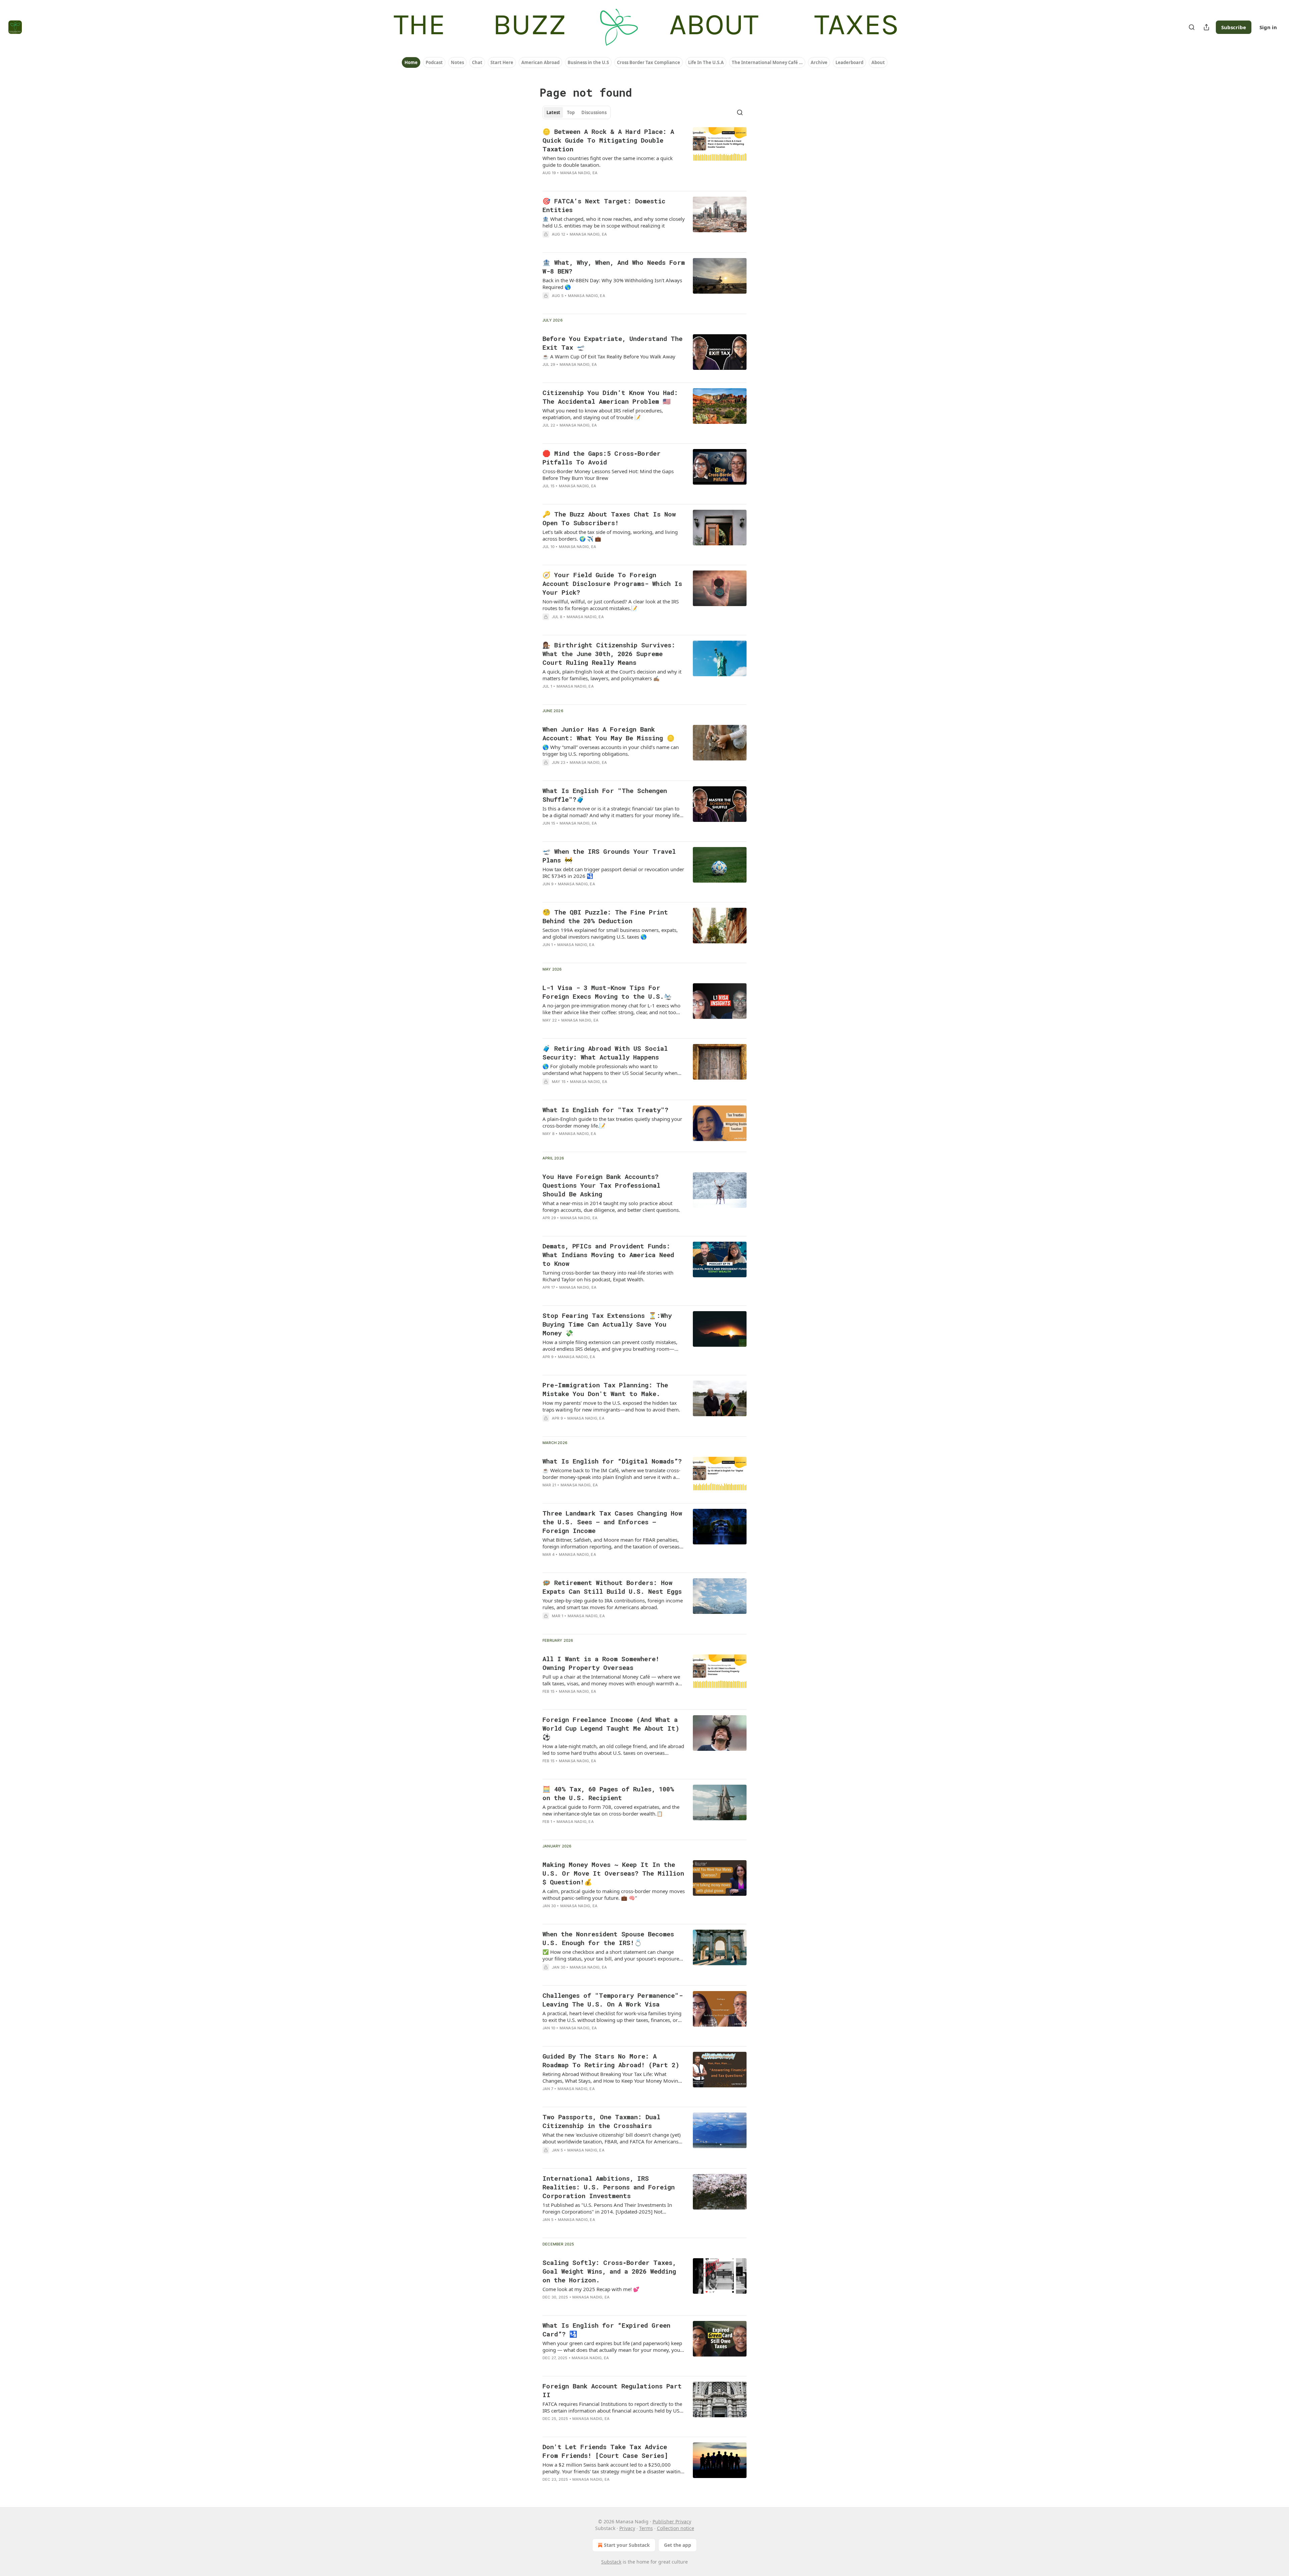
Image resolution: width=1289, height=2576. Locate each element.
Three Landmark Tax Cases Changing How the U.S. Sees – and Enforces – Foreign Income (612, 1522)
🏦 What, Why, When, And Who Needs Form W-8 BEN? (614, 267)
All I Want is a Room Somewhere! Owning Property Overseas (601, 1663)
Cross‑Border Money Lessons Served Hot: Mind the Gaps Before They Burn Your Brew (608, 475)
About (878, 62)
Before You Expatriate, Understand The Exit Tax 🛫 (612, 343)
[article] (644, 156)
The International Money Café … (767, 62)
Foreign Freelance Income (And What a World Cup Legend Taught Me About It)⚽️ (611, 1728)
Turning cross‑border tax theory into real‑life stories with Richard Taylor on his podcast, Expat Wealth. (608, 1276)
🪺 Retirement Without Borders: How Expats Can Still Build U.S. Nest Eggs (612, 1587)
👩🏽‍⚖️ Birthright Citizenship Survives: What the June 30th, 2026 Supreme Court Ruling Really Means (609, 654)
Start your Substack (627, 2545)
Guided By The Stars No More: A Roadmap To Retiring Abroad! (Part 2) (611, 2060)
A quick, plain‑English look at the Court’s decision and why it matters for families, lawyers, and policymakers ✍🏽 (612, 675)
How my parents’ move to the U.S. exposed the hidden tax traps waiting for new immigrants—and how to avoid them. (611, 1406)
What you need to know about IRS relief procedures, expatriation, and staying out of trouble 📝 (603, 414)
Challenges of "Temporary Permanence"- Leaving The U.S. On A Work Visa (613, 2000)
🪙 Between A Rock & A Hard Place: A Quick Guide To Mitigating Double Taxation (608, 140)
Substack (611, 2562)
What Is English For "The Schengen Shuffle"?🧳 (605, 795)
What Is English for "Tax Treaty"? (605, 1110)
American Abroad (540, 62)
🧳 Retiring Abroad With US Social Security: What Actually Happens (605, 1053)
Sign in (1268, 27)
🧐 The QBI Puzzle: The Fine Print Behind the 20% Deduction (605, 916)
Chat (477, 62)
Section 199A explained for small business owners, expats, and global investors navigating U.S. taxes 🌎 (610, 933)
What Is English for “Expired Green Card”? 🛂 (606, 2330)
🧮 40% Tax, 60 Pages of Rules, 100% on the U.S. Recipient (608, 1793)
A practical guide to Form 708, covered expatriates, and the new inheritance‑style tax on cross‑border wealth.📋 (611, 1810)
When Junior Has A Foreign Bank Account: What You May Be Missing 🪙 (609, 733)
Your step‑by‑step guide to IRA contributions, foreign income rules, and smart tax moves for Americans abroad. (613, 1604)
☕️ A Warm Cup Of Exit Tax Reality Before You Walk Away (609, 356)
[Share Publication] (1206, 27)
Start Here (502, 62)
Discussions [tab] (594, 112)
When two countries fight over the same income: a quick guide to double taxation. (608, 161)
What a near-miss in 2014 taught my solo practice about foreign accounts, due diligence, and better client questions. (611, 1206)
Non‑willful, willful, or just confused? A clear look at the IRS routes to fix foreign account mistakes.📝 (611, 605)
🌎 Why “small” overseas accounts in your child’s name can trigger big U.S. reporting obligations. (611, 750)
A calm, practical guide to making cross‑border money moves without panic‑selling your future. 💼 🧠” (614, 1894)
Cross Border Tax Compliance (649, 62)
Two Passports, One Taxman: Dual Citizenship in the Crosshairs (601, 2121)
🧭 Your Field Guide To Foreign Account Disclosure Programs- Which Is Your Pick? (612, 583)
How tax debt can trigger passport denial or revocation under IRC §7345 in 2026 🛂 (613, 873)
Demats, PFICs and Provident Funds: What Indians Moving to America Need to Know (608, 1255)
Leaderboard (849, 62)
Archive (819, 62)
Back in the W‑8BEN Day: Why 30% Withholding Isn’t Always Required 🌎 (612, 284)
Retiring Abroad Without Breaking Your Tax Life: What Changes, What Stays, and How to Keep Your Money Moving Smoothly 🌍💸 (612, 2077)
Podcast (434, 62)
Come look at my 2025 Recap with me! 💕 (591, 2289)
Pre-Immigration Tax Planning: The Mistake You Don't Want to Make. (605, 1389)
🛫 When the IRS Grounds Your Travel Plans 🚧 (609, 856)
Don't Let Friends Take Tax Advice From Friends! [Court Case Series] (605, 2451)
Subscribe (1234, 27)
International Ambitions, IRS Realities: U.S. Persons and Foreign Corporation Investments (609, 2187)
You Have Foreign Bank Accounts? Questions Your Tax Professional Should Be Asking (601, 1185)
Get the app (678, 2545)
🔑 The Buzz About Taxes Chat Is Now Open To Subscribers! (609, 518)
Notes (457, 62)
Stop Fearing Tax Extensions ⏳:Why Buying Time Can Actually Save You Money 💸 (607, 1324)
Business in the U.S (588, 62)
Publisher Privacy (672, 2521)
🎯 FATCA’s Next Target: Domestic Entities (604, 205)
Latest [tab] (553, 112)
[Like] (547, 182)
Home (411, 62)
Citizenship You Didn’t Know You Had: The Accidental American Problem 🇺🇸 (610, 397)
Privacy (627, 2528)
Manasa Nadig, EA (579, 173)
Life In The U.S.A (706, 62)
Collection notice (676, 2528)
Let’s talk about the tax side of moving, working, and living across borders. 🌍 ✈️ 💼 (610, 535)
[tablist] (577, 112)
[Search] (1192, 27)
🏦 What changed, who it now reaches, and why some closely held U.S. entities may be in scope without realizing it (614, 222)
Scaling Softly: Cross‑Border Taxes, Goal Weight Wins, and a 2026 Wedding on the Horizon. (609, 2271)
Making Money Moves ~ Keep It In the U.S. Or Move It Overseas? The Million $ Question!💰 (613, 1873)
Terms (646, 2528)
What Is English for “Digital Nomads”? (612, 1461)
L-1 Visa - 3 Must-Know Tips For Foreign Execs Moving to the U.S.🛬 (607, 992)
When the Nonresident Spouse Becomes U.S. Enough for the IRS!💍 (608, 1938)
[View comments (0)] (591, 182)
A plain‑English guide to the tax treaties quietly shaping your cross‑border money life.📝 (612, 1122)
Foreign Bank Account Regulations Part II (612, 2390)
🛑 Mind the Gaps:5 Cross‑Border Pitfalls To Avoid (602, 458)
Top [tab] (571, 112)
